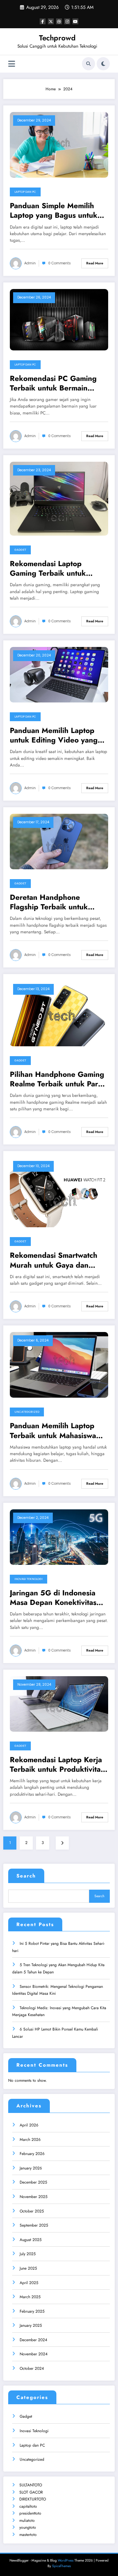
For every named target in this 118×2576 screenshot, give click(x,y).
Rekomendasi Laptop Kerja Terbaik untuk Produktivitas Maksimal (57, 1765)
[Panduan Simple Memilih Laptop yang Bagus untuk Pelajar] (59, 144)
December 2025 (33, 2182)
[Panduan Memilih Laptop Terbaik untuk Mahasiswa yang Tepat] (59, 1365)
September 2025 (34, 2225)
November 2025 (34, 2197)
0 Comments (59, 263)
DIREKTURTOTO (33, 2499)
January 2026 (31, 2168)
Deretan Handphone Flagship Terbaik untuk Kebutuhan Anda (49, 902)
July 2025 (28, 2254)
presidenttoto (30, 2513)
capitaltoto (28, 2506)
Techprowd (57, 38)
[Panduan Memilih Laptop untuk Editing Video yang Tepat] (59, 674)
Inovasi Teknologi (29, 1579)
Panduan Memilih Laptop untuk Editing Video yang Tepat (54, 735)
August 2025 (31, 2240)
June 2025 (28, 2268)
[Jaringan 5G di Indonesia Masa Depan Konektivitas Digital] (59, 1537)
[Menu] (12, 64)
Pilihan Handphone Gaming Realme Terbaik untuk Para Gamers (57, 1079)
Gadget (20, 550)
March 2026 (30, 2140)
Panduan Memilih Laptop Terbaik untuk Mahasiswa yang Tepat (53, 1431)
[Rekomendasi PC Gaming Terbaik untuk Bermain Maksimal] (59, 319)
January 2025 (31, 2325)
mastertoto (28, 2535)
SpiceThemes (61, 2566)
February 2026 (32, 2154)
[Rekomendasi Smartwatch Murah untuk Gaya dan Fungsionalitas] (59, 1192)
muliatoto (27, 2520)
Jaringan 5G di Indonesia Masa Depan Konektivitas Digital (53, 1598)
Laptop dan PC (25, 192)
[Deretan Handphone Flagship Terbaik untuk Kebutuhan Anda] (59, 841)
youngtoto (28, 2527)
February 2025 (32, 2311)
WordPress (66, 2560)
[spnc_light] (103, 64)
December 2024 (33, 2340)
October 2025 (32, 2211)
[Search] (88, 64)
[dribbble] (59, 21)
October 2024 (32, 2368)
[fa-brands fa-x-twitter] (51, 21)
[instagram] (67, 21)
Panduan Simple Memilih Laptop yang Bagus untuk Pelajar (54, 211)
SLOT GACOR (31, 2492)
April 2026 (29, 2125)
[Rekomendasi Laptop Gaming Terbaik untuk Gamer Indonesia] (59, 498)
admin (30, 263)
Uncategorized (27, 1412)
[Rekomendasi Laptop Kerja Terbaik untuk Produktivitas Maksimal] (59, 1703)
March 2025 (30, 2297)
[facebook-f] (43, 21)
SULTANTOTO (31, 2485)
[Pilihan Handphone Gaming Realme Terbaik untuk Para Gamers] (59, 1013)
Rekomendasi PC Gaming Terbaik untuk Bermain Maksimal (53, 383)
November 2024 (34, 2354)
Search (26, 1876)
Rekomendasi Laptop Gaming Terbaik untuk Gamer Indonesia (48, 569)
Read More (95, 263)
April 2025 (29, 2283)
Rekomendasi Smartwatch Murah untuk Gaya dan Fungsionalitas (54, 1260)
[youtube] (75, 21)
